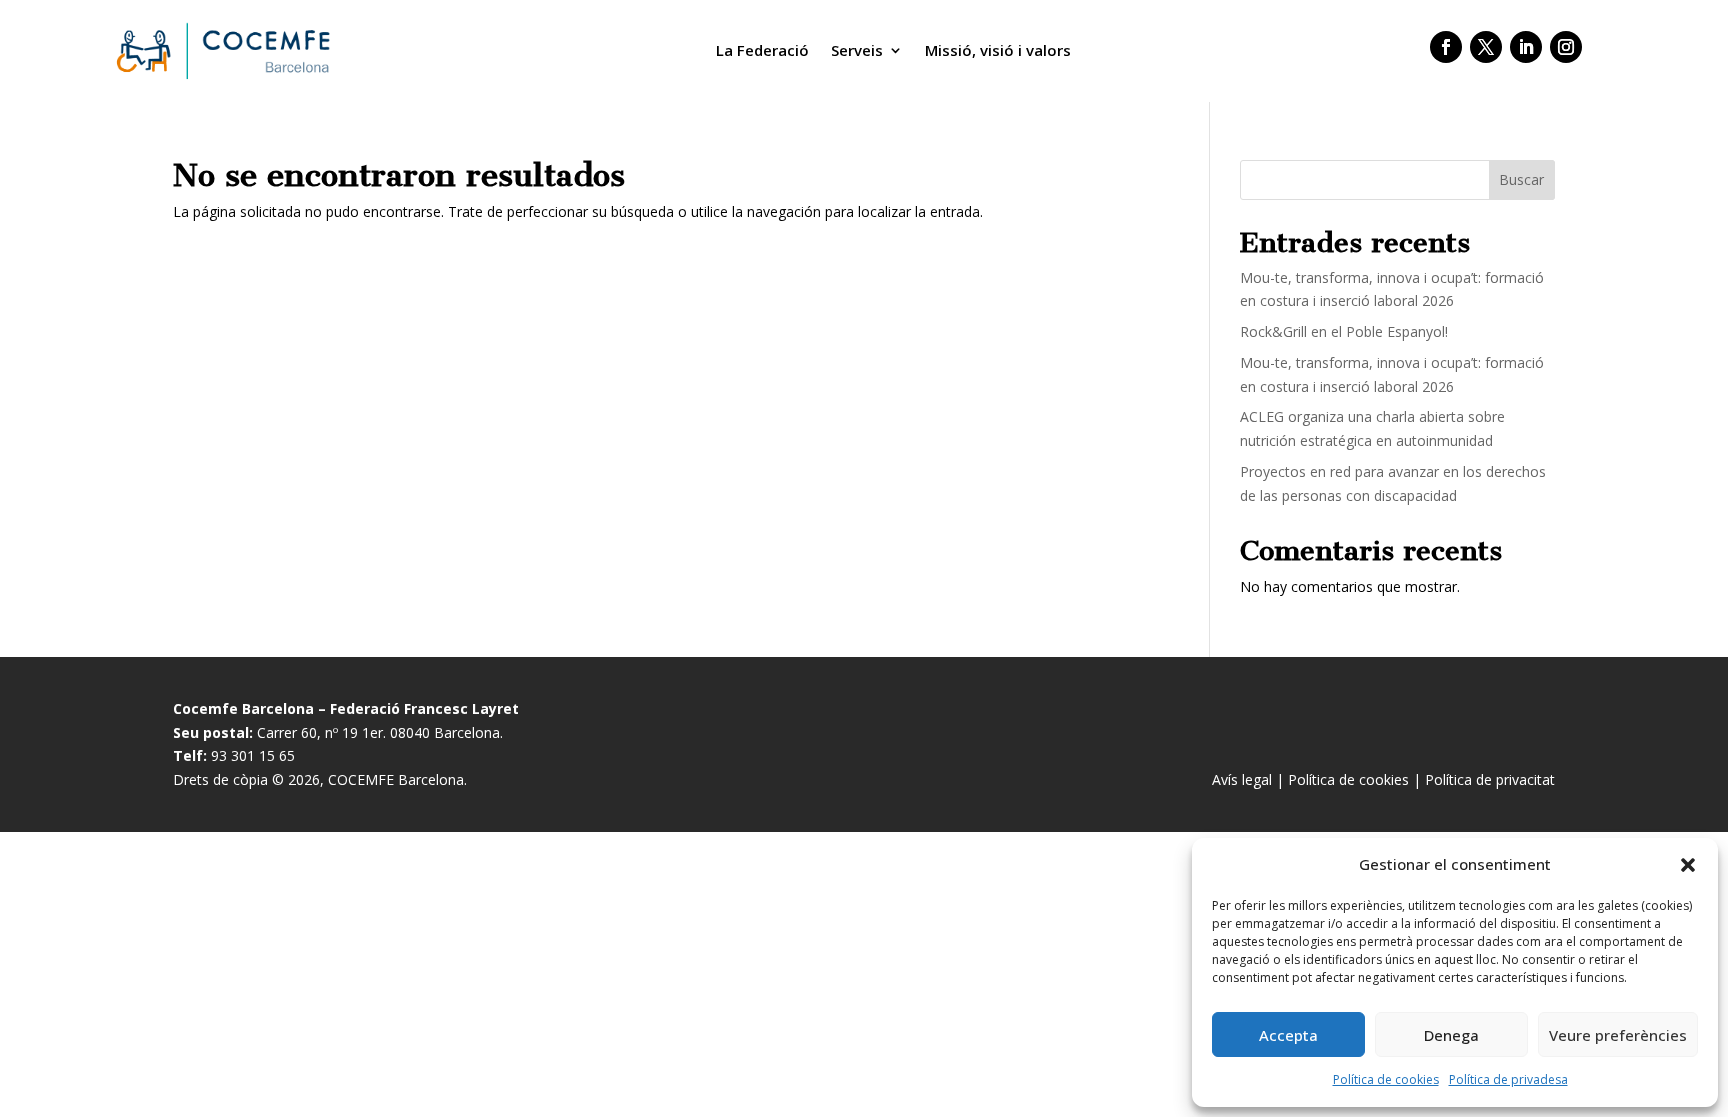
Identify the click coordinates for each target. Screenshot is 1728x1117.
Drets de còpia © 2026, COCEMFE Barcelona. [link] (320, 779)
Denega (1451, 1035)
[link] (221, 50)
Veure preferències (1618, 1035)
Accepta (1288, 1035)
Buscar (1521, 179)
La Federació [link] (762, 50)
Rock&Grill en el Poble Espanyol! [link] (1344, 331)
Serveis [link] (857, 50)
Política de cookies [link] (1386, 1079)
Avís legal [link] (1242, 779)
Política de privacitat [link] (1490, 779)
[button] (1688, 865)
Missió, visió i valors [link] (998, 50)
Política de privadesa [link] (1508, 1079)
